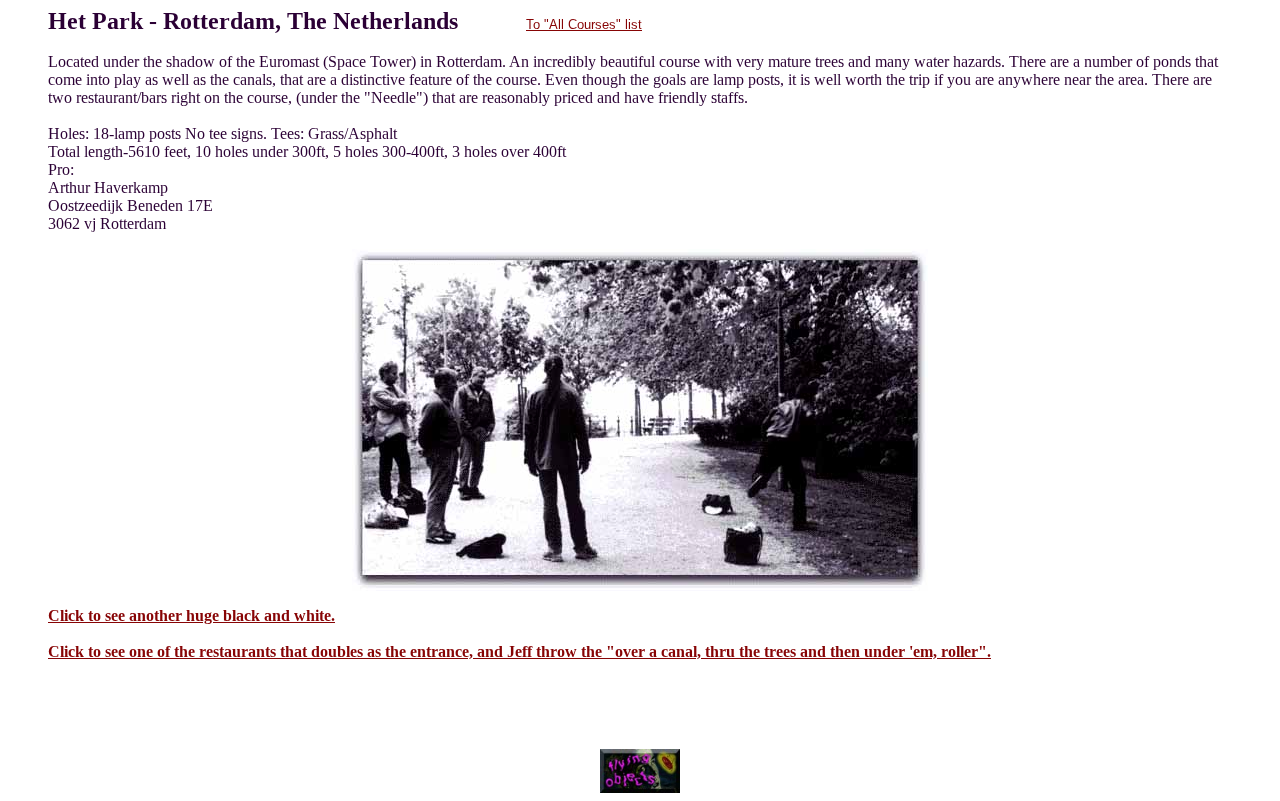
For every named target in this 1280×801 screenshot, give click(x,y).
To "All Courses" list (584, 24)
